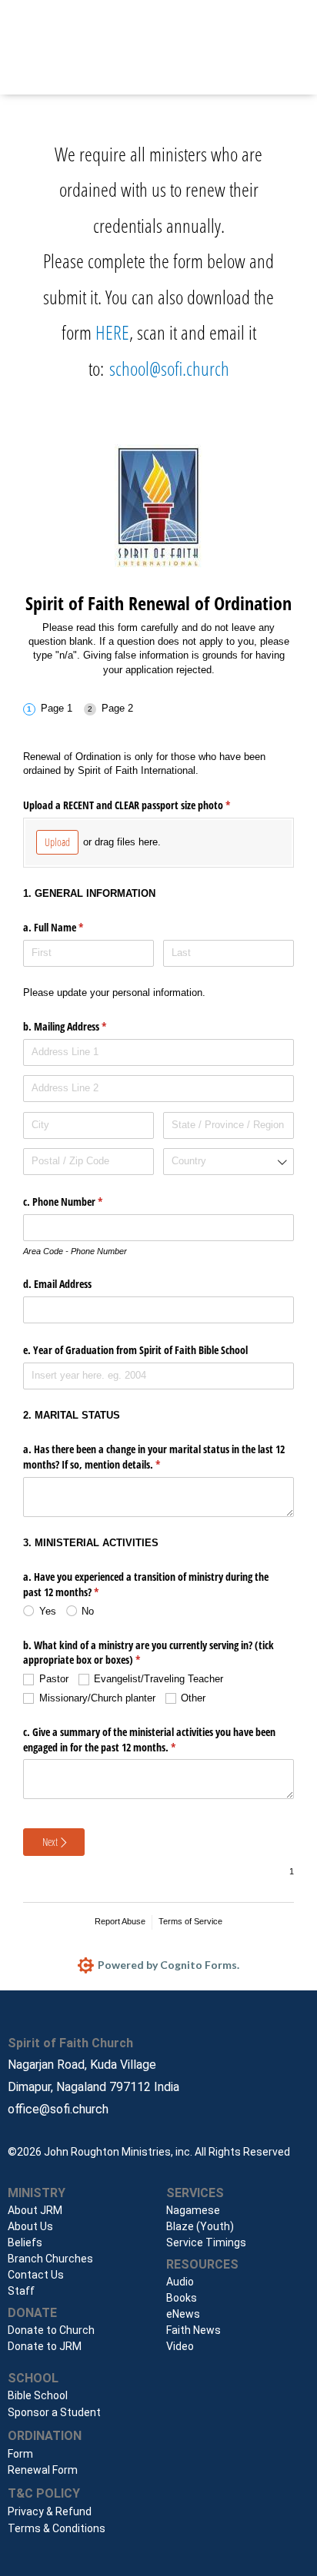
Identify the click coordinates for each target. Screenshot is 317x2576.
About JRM (35, 2210)
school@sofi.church (169, 368)
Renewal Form (43, 2470)
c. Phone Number (81, 1202)
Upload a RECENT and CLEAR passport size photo (145, 805)
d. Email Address (57, 1284)
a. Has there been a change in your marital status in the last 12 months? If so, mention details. (154, 1457)
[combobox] (229, 1162)
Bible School (38, 2395)
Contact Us (36, 2275)
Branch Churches (50, 2259)
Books (182, 2298)
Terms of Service (190, 1921)
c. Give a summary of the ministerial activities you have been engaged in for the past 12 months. (149, 1739)
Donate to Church (51, 2330)
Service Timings (206, 2242)
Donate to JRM (45, 2346)
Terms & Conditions (57, 2528)
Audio (180, 2282)
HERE (112, 332)
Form (20, 2454)
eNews (183, 2314)
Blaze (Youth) (200, 2226)
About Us (30, 2226)
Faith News (194, 2330)
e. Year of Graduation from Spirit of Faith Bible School (135, 1350)
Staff (21, 2291)
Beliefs (25, 2242)
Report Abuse (120, 1921)
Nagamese (193, 2210)
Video (180, 2346)
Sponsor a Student (54, 2412)
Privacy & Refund (50, 2511)
